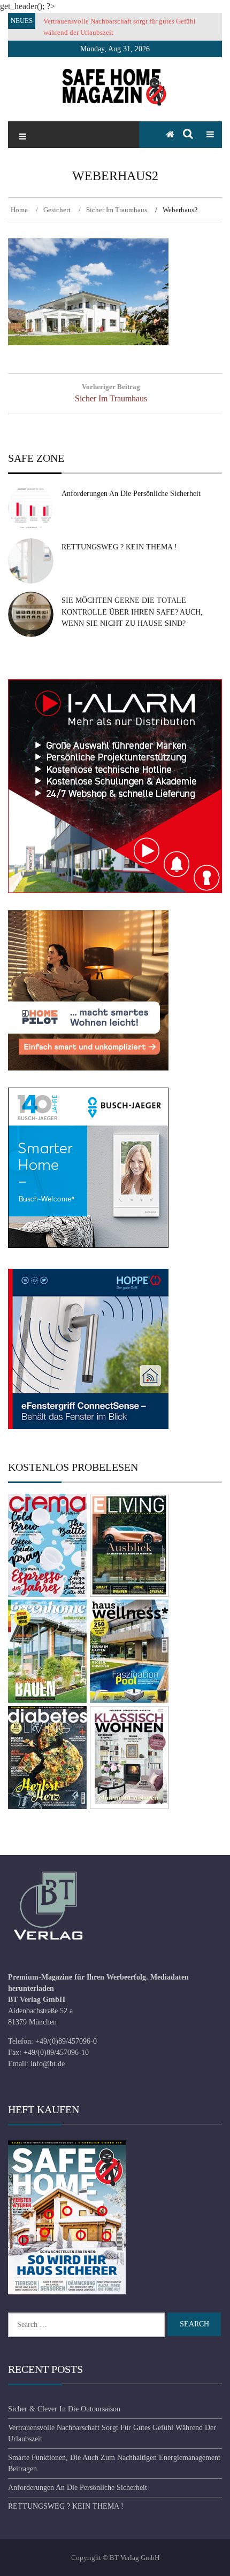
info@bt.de (48, 2064)
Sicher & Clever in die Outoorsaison (64, 2409)
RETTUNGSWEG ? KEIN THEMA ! (119, 547)
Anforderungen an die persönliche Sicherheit (131, 494)
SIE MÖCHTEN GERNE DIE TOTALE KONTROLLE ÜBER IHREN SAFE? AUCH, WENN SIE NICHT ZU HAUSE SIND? (132, 612)
